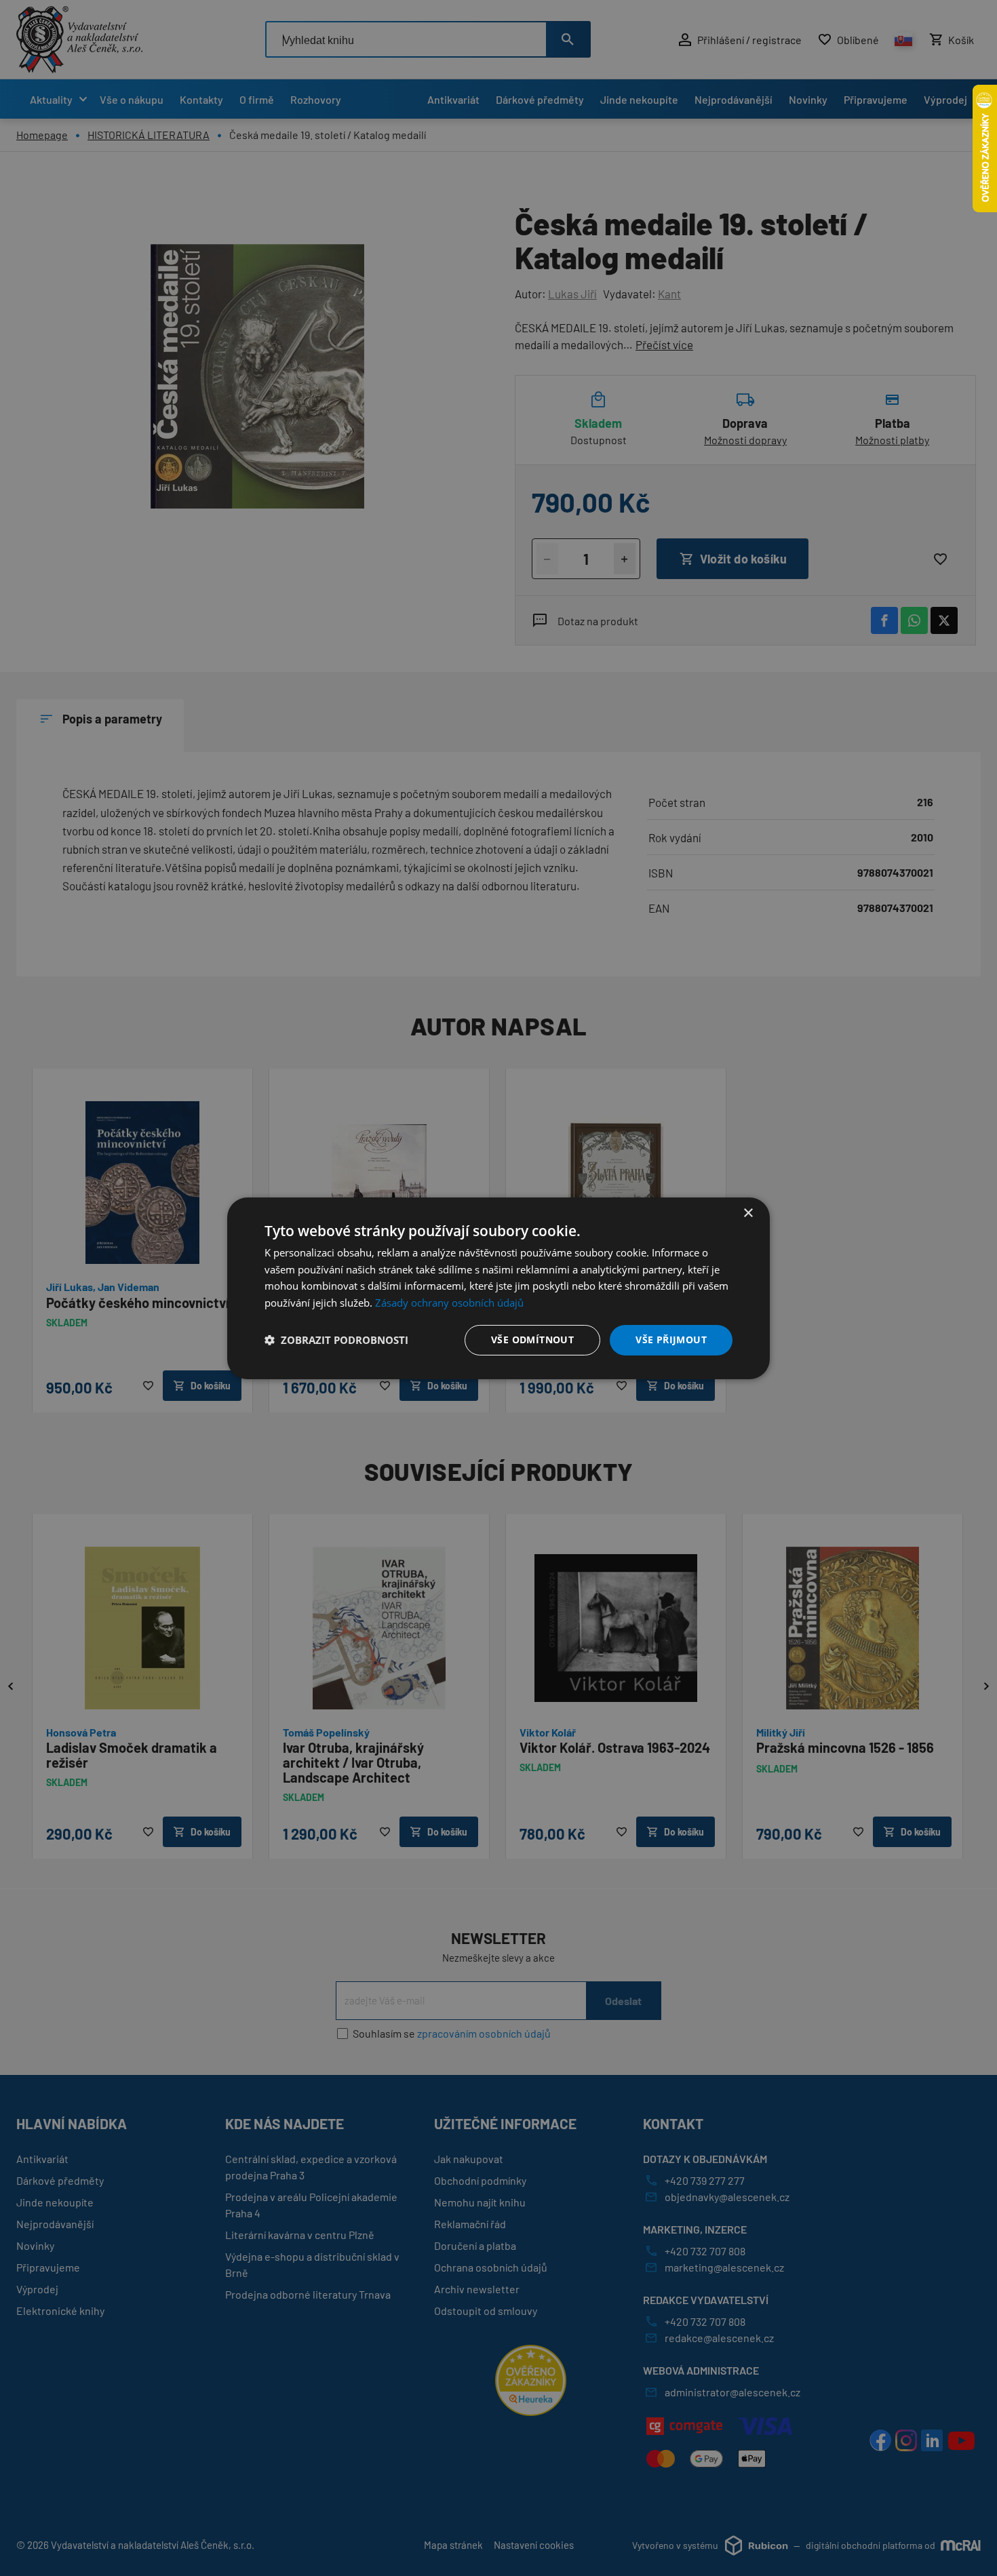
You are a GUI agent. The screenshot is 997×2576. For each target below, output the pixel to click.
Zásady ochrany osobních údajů (449, 1303)
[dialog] (498, 1288)
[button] (336, 1340)
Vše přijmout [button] (671, 1340)
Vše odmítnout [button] (532, 1340)
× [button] (748, 1213)
